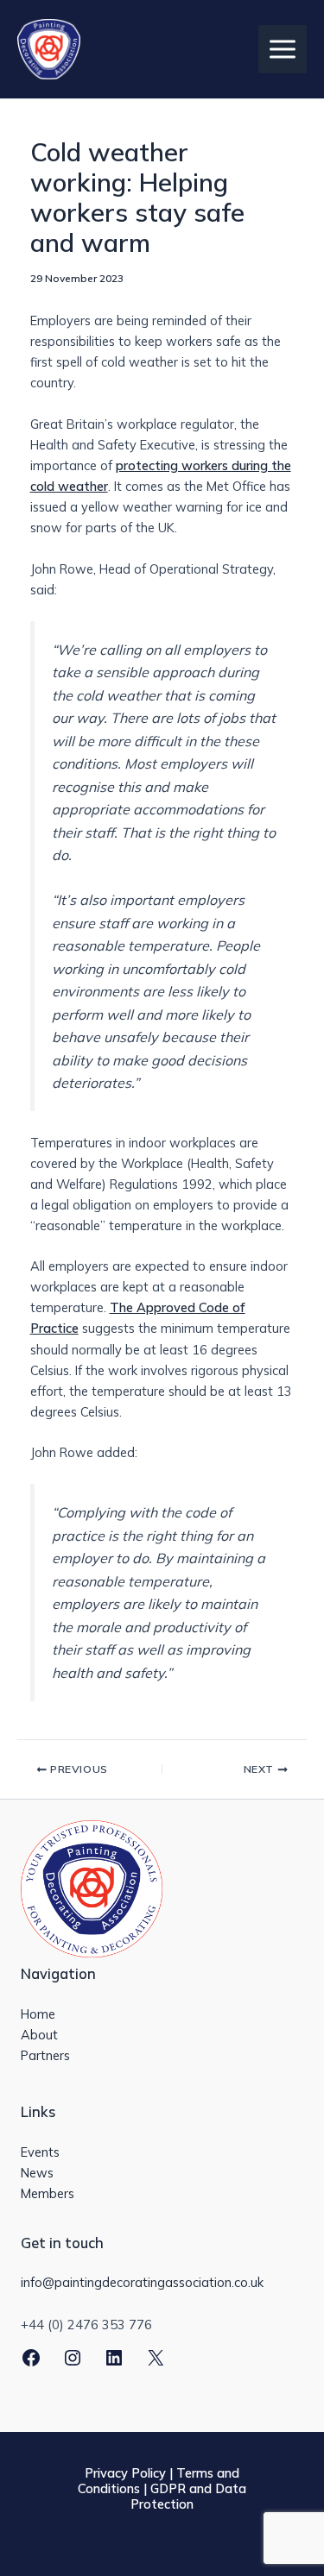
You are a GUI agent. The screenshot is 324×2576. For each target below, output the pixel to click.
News (37, 2173)
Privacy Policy (125, 2473)
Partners (45, 2055)
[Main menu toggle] (283, 49)
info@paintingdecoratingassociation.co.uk (142, 2282)
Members (48, 2193)
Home (38, 2014)
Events (40, 2152)
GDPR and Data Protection (188, 2496)
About (39, 2035)
